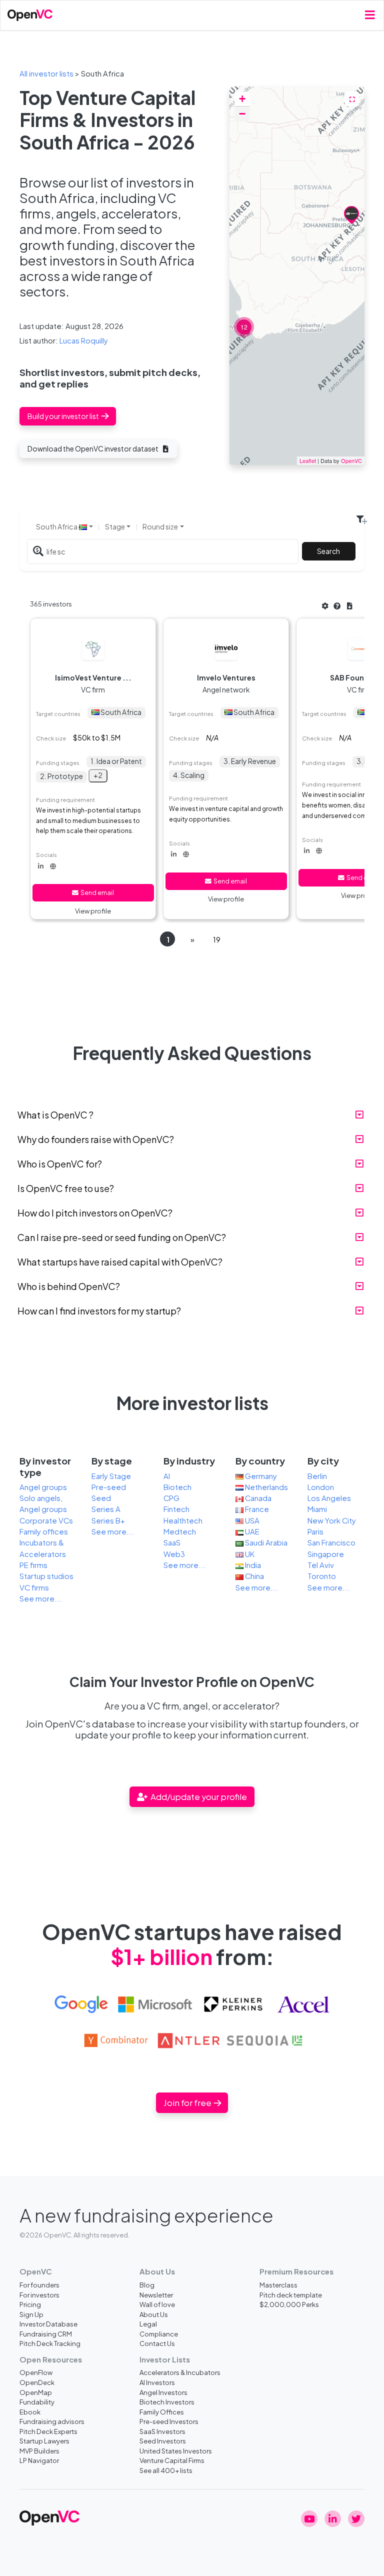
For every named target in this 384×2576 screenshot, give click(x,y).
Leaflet (308, 460)
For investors (39, 2295)
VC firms (34, 1587)
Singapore (326, 1554)
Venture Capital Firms (172, 2460)
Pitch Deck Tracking (50, 2343)
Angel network (226, 689)
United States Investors (176, 2451)
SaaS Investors (162, 2431)
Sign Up (31, 2314)
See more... (41, 1598)
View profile (93, 911)
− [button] (242, 114)
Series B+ (108, 1520)
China (254, 1576)
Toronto (322, 1576)
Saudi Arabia (265, 1542)
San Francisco (331, 1542)
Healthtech (183, 1520)
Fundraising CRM (46, 2334)
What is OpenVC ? (55, 1115)
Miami (317, 1509)
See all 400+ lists (166, 2470)
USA (251, 1520)
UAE (251, 1531)
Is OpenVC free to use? (66, 1188)
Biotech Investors (167, 2402)
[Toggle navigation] (370, 15)
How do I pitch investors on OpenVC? (95, 1213)
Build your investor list (64, 416)
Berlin (317, 1476)
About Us (154, 2314)
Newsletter (156, 2295)
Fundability (37, 2402)
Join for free (188, 2103)
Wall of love (157, 2304)
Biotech (177, 1487)
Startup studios (46, 1576)
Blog (147, 2285)
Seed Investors (163, 2441)
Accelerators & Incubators (180, 2372)
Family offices (44, 1531)
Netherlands (266, 1487)
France (256, 1509)
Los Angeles (329, 1498)
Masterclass (278, 2285)
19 (217, 939)
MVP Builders (39, 2451)
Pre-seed (109, 1487)
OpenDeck (37, 2382)
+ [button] (242, 99)
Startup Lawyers (44, 2441)
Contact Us (157, 2343)
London (321, 1487)
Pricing (30, 2304)
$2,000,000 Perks (289, 2304)
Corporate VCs (46, 1520)
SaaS (172, 1542)
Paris (315, 1531)
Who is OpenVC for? (60, 1164)
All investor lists (46, 73)
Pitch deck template (291, 2295)
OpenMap (36, 2392)
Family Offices (162, 2412)
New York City (332, 1520)
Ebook (30, 2412)
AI (167, 1476)
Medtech (180, 1531)
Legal (148, 2324)
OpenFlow (36, 2372)
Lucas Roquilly (84, 340)
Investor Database (48, 2324)
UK (249, 1554)
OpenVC (351, 460)
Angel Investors (163, 2392)
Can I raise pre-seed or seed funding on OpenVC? (122, 1237)
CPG (171, 1498)
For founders (39, 2285)
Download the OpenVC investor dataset (93, 448)
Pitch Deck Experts (48, 2431)
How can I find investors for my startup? (99, 1311)
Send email (97, 892)
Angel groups (43, 1487)
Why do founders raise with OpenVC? (96, 1139)
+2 (98, 775)
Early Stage (111, 1476)
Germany (260, 1476)
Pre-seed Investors (169, 2421)
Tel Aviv (321, 1565)
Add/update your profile (198, 1797)
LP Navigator (39, 2460)
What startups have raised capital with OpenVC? (120, 1262)
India (252, 1565)
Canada (257, 1498)
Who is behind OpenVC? (69, 1286)
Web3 (174, 1554)
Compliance (159, 2334)
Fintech (176, 1509)
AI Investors (157, 2382)
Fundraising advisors (52, 2421)
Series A (106, 1509)
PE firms (33, 1565)
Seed (101, 1498)
